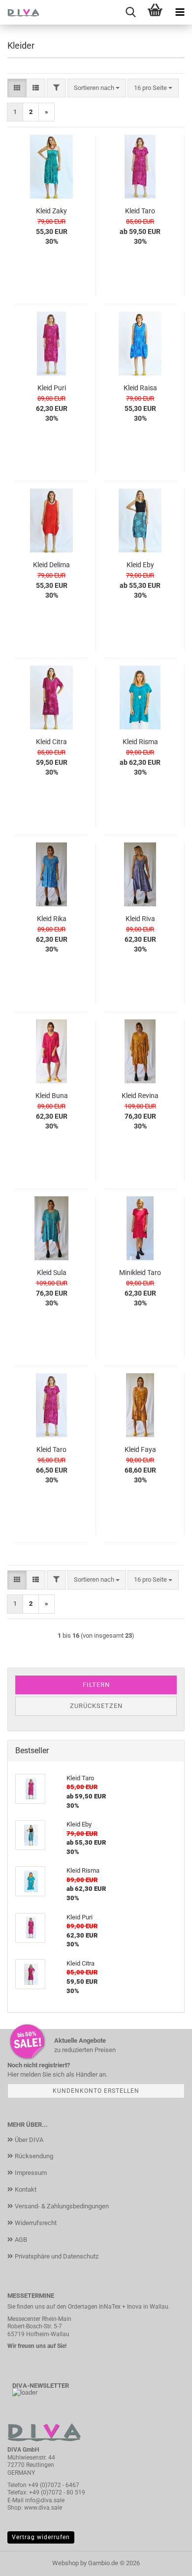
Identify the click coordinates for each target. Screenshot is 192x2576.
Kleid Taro (140, 211)
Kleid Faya (140, 1449)
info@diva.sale (45, 2500)
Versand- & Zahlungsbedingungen (62, 2206)
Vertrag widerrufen (41, 2537)
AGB (21, 2240)
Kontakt (26, 2189)
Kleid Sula (52, 1273)
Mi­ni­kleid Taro (140, 1273)
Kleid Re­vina (140, 1096)
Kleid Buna (52, 1096)
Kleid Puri (52, 388)
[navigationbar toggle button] (180, 12)
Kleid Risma (140, 742)
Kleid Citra (51, 742)
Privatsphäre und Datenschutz (57, 2256)
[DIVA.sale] (20, 12)
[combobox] (97, 88)
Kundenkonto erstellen (96, 2091)
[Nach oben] (165, 2561)
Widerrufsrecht (36, 2223)
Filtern (96, 1685)
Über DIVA (29, 2140)
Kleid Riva (140, 919)
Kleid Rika (52, 919)
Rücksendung (34, 2156)
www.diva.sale (43, 2508)
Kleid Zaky (51, 211)
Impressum (31, 2173)
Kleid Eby (140, 565)
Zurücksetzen (96, 1706)
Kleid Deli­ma (51, 565)
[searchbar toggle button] (130, 12)
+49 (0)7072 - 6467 (54, 2485)
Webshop (65, 2563)
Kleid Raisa (140, 388)
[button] (17, 88)
